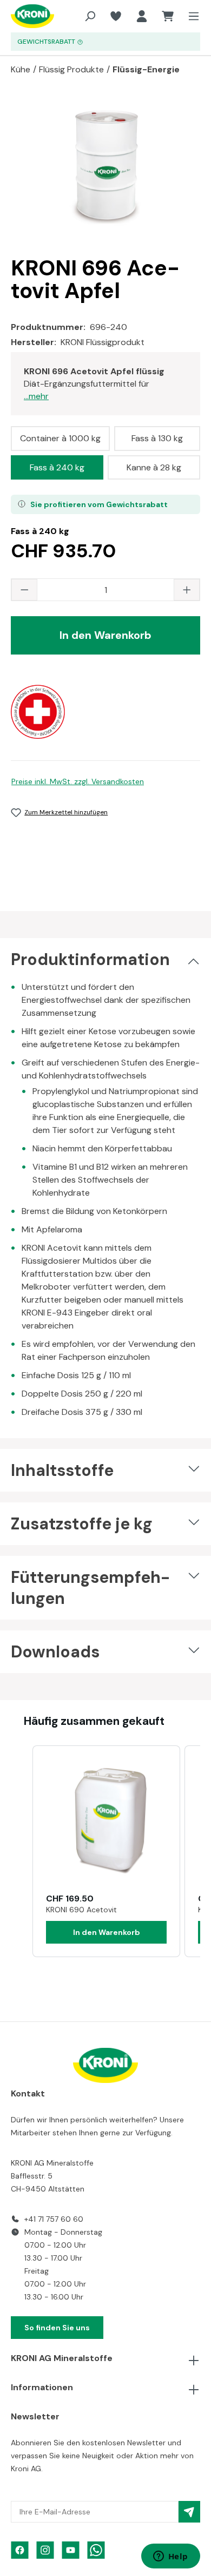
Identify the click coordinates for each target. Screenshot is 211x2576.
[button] (22, 1851)
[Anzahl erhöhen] (187, 590)
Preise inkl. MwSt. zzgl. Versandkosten (78, 781)
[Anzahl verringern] (24, 590)
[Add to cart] (106, 1932)
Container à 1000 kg (60, 438)
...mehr (36, 396)
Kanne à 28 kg (154, 467)
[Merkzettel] (116, 16)
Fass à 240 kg (57, 467)
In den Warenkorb (105, 635)
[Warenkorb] (168, 16)
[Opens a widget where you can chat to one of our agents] (170, 2557)
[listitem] (106, 1851)
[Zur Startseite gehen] (27, 16)
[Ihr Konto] (142, 16)
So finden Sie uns (57, 2328)
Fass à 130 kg (157, 438)
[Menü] (190, 16)
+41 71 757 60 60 (54, 2219)
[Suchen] (90, 16)
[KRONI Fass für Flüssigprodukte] (105, 166)
